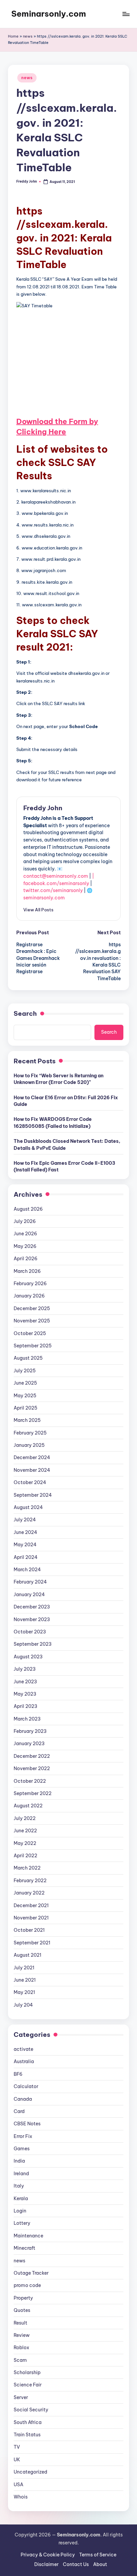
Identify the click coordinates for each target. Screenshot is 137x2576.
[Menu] (126, 14)
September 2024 (33, 1495)
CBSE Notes (27, 2124)
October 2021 (29, 1930)
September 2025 (33, 1346)
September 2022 (33, 1793)
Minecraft (24, 2248)
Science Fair (28, 2385)
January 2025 (29, 1445)
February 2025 (30, 1433)
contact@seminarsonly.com (56, 876)
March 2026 (27, 1271)
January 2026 (29, 1296)
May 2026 (25, 1246)
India (19, 2161)
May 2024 (25, 1545)
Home (13, 36)
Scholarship (27, 2372)
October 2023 (30, 1632)
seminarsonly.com (44, 898)
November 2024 (32, 1470)
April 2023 (25, 1706)
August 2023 (28, 1657)
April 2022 (25, 1856)
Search (25, 1013)
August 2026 (28, 1209)
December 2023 (32, 1607)
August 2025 (28, 1358)
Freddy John (43, 808)
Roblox (21, 2348)
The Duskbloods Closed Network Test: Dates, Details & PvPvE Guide (67, 1144)
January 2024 (29, 1594)
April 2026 (26, 1259)
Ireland (21, 2174)
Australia (24, 2061)
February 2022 (30, 1881)
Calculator (26, 2086)
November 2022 (32, 1768)
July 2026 (25, 1221)
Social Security (31, 2410)
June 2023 (25, 1682)
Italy (19, 2186)
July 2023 (25, 1669)
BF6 (18, 2074)
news (28, 36)
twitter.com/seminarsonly (53, 890)
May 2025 (25, 1396)
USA (18, 2485)
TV (17, 2447)
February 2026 (30, 1284)
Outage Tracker (31, 2273)
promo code (27, 2285)
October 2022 (30, 1781)
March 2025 (27, 1420)
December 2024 (32, 1457)
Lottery (22, 2223)
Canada (23, 2099)
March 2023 (27, 1719)
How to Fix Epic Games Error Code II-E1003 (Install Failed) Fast (65, 1166)
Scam (20, 2360)
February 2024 (30, 1582)
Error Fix (23, 2136)
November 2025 (32, 1321)
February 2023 (30, 1731)
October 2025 (30, 1333)
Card (19, 2111)
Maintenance (28, 2236)
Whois (21, 2497)
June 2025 (25, 1383)
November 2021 (31, 1918)
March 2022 (27, 1868)
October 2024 (30, 1482)
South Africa (28, 2422)
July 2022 (25, 1818)
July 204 (23, 2005)
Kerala (21, 2198)
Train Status (27, 2435)
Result (20, 2323)
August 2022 (28, 1806)
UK (17, 2460)
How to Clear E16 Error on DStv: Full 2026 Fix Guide (66, 1101)
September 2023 (33, 1644)
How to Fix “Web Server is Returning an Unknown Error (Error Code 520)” (59, 1079)
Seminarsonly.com (49, 14)
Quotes (22, 2310)
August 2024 (28, 1507)
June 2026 (25, 1234)
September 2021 (32, 1943)
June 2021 (25, 1980)
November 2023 (32, 1619)
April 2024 (26, 1557)
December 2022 (32, 1756)
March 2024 (27, 1570)
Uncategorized (30, 2472)
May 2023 (25, 1694)
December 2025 (32, 1308)
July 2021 (24, 1968)
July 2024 (25, 1520)
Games (22, 2149)
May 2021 (24, 1992)
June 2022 (25, 1831)
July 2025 (25, 1371)
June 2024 (25, 1532)
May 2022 (25, 1843)
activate (23, 2049)
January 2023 (29, 1743)
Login (20, 2211)
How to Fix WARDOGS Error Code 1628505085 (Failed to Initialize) (53, 1123)
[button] (38, 910)
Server (21, 2397)
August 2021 (27, 1955)
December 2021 (31, 1905)
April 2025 (25, 1408)
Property (23, 2298)
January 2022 (29, 1893)
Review (22, 2335)
